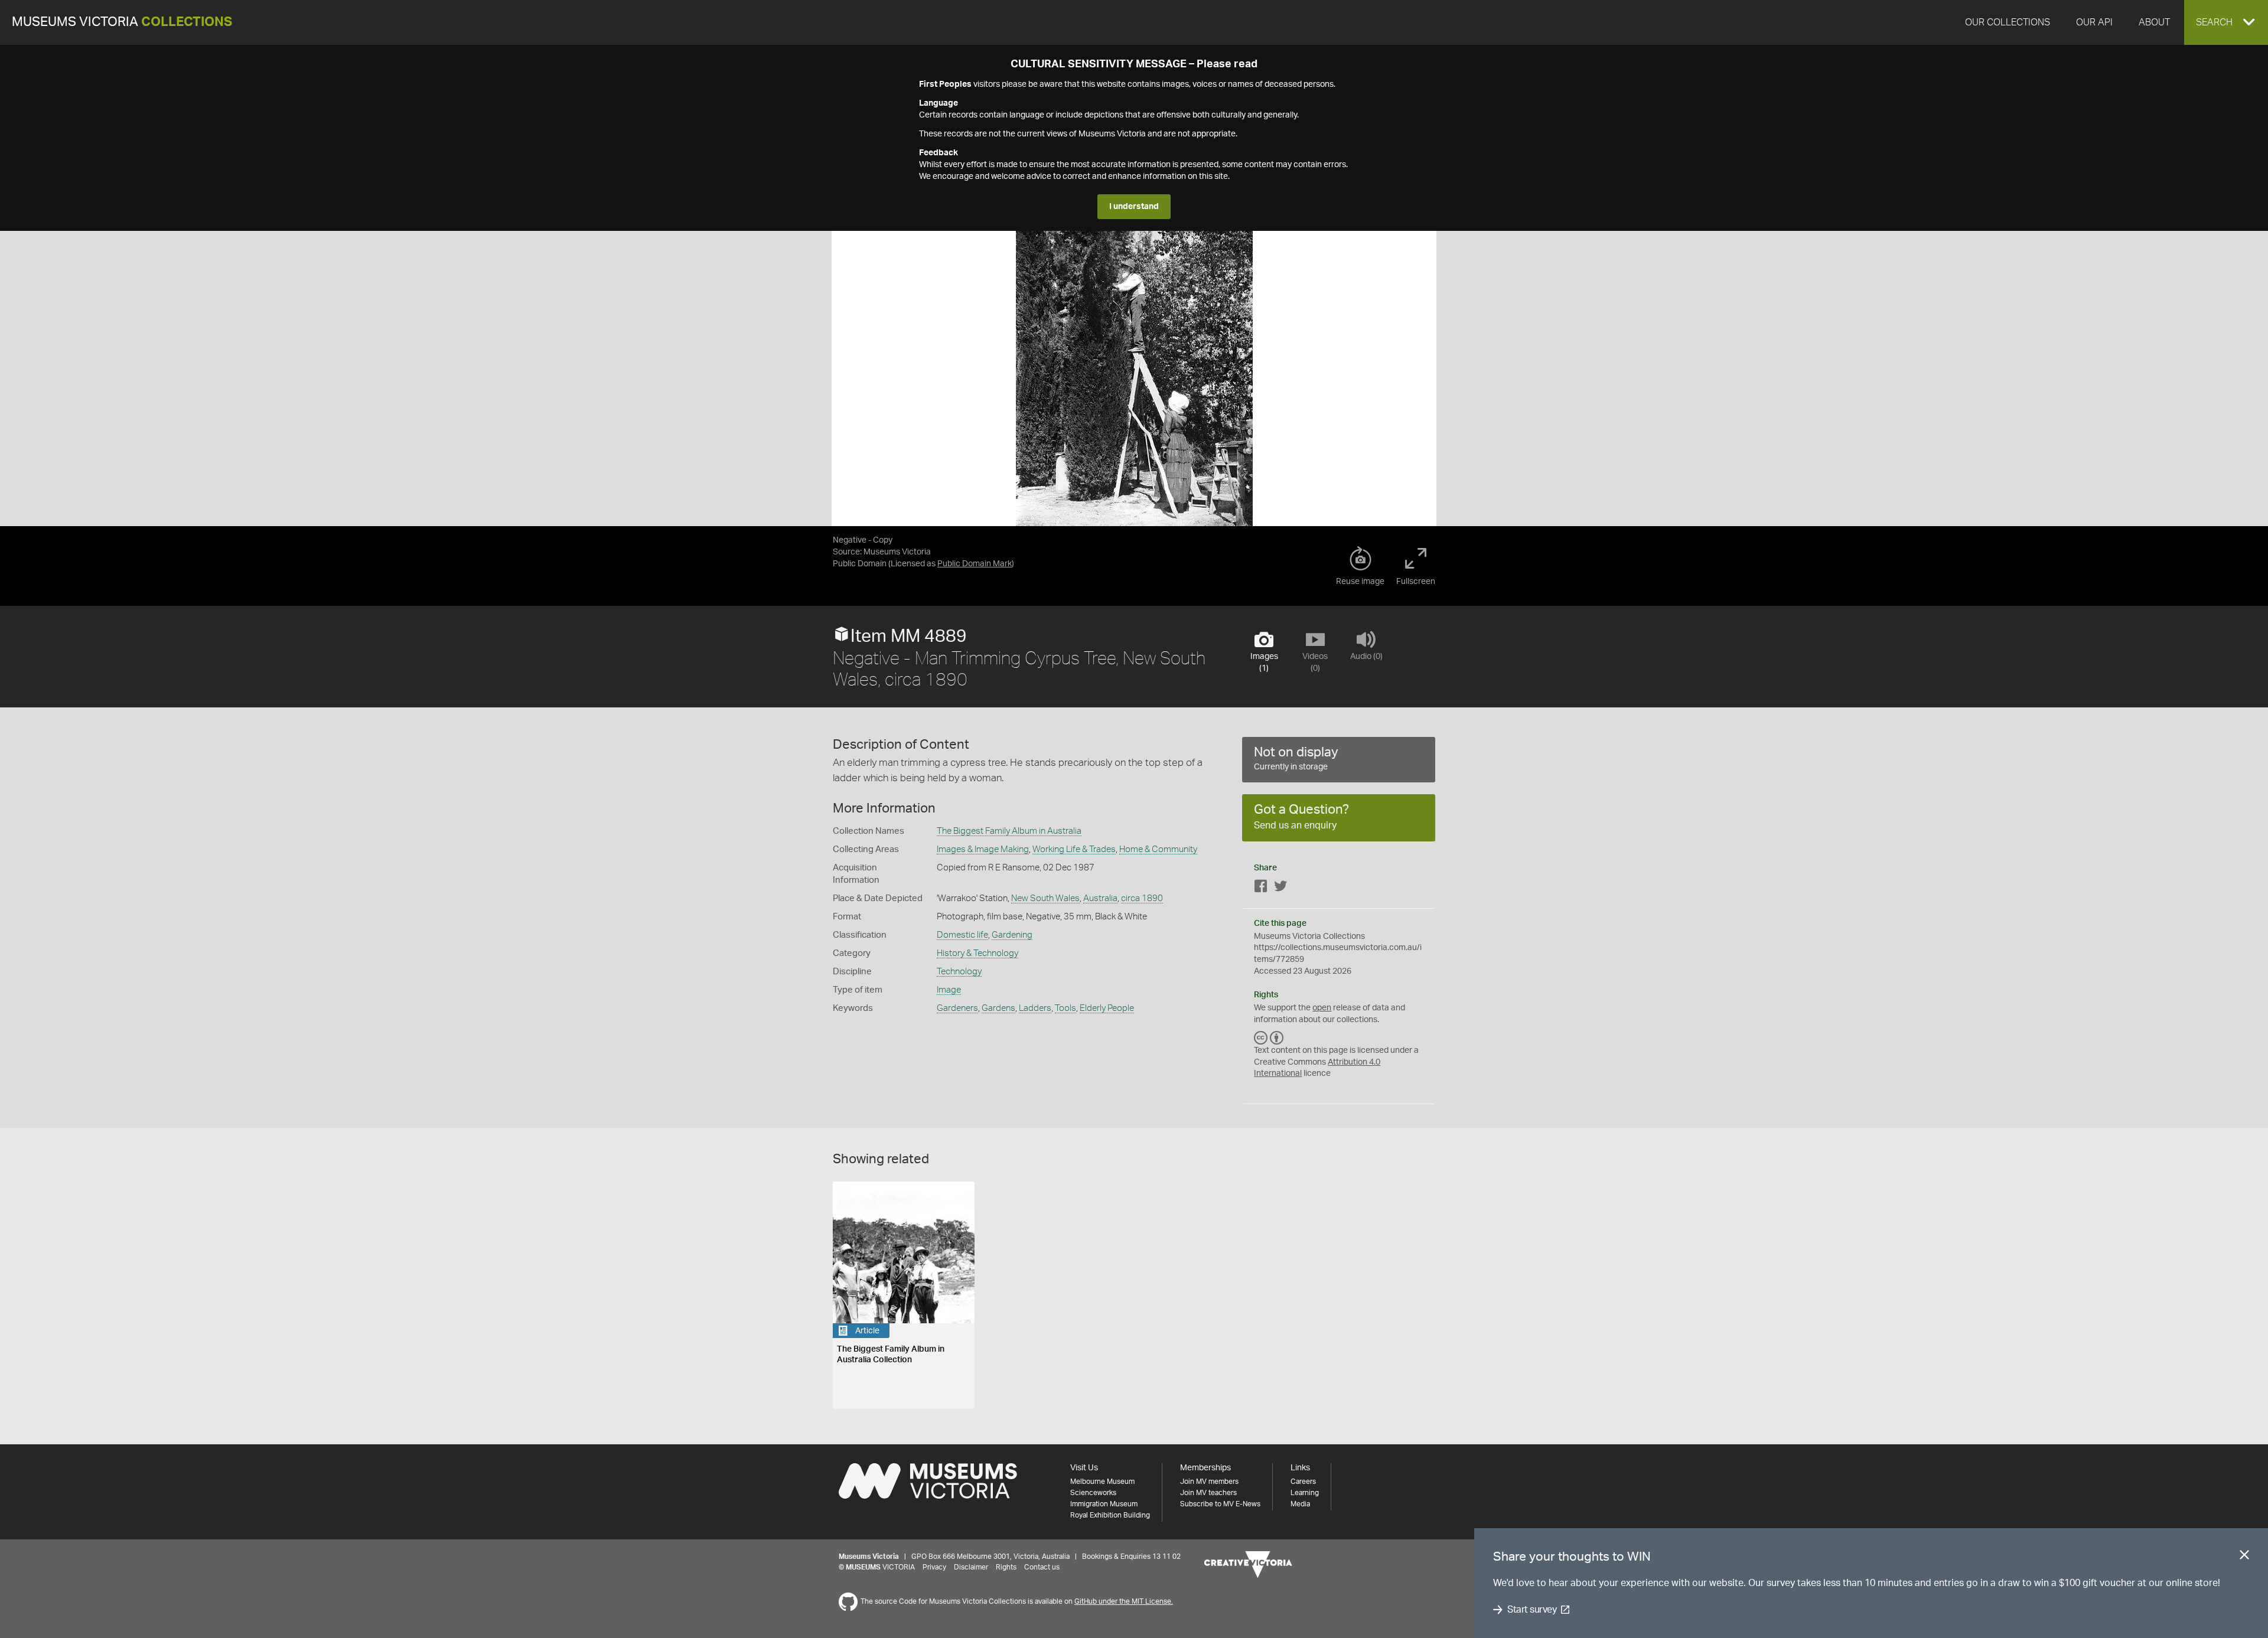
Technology (959, 972)
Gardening (1012, 935)
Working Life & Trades (1074, 849)
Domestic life (962, 935)
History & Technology (977, 953)
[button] (2226, 22)
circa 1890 (1142, 898)
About (2154, 22)
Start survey (1532, 1610)
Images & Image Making (983, 849)
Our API (2094, 22)
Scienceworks (1093, 1493)
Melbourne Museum (1102, 1482)
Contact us (1042, 1567)
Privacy (934, 1567)
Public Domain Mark (975, 564)
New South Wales (1045, 898)
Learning (1305, 1493)
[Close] (2244, 1557)
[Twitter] (1280, 888)
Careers (1303, 1482)
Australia (1100, 898)
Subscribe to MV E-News (1220, 1504)
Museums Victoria (122, 22)
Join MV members (1209, 1482)
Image (949, 990)
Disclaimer (971, 1567)
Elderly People (1107, 1008)
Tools (1065, 1008)
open (1322, 1008)
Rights (1006, 1567)
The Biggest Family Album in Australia (1009, 831)
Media (1300, 1504)
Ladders (1035, 1008)
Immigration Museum (1104, 1504)
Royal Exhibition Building (1110, 1515)
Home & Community (1158, 849)
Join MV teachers (1208, 1493)
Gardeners (957, 1008)
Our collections (2008, 22)
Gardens (998, 1008)
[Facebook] (1261, 888)
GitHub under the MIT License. (1124, 1601)
